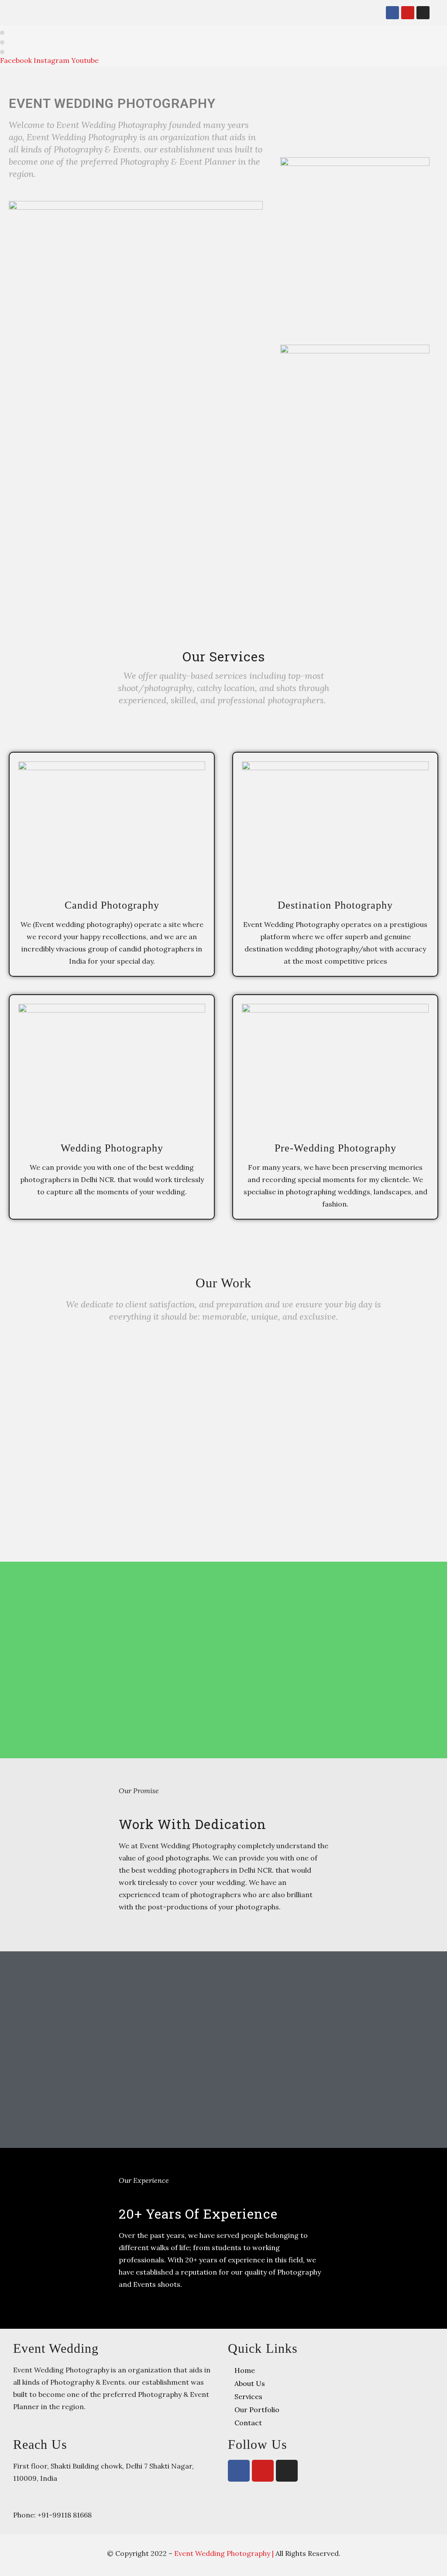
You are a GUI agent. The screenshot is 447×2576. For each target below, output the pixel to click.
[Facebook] (392, 13)
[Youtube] (408, 13)
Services (248, 2396)
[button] (368, 13)
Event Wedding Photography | (225, 2553)
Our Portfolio (257, 2410)
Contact (248, 2423)
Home (245, 2370)
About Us (250, 2383)
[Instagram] (423, 13)
